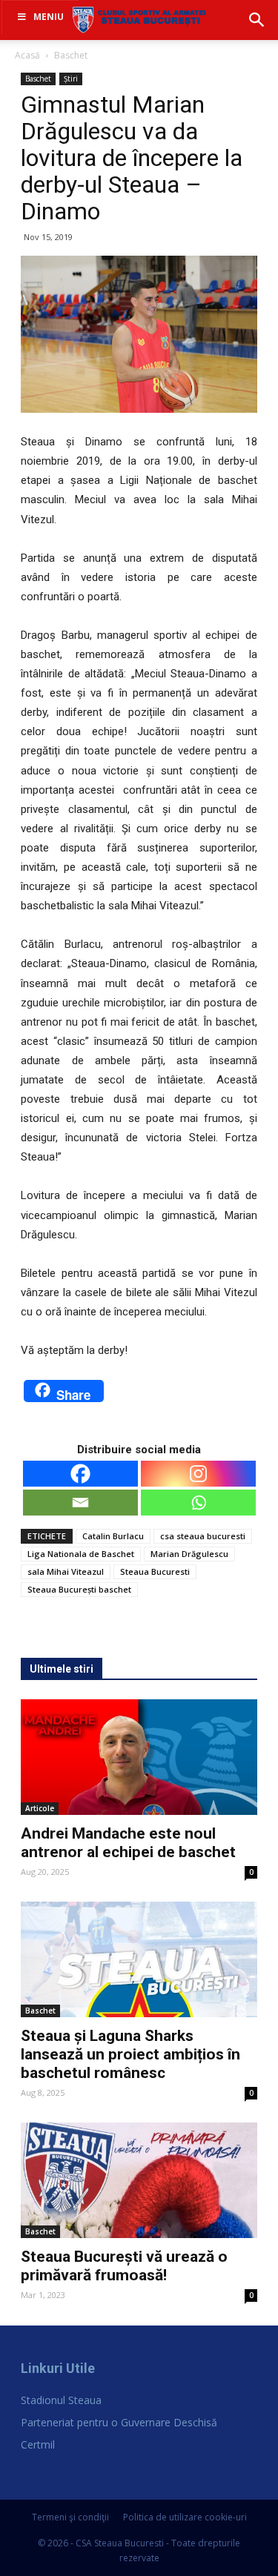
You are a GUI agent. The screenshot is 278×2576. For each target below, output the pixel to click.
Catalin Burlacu (113, 1536)
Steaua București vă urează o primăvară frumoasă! (124, 2266)
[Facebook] (80, 1474)
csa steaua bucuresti (203, 1536)
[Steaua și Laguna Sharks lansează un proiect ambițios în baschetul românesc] (139, 1959)
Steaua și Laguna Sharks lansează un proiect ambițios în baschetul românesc (130, 2054)
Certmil (38, 2444)
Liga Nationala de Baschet (81, 1554)
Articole (40, 1808)
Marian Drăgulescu (189, 1554)
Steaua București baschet (79, 1589)
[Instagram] (198, 1474)
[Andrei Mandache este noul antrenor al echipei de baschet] (139, 1757)
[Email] (80, 1503)
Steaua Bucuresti (155, 1571)
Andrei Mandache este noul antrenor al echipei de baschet (128, 1843)
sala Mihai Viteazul (66, 1571)
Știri (71, 79)
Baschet (71, 55)
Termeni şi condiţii (70, 2517)
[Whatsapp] (198, 1503)
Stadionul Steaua (61, 2400)
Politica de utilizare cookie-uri (185, 2517)
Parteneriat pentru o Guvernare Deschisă (119, 2422)
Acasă (27, 55)
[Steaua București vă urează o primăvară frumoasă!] (139, 2180)
